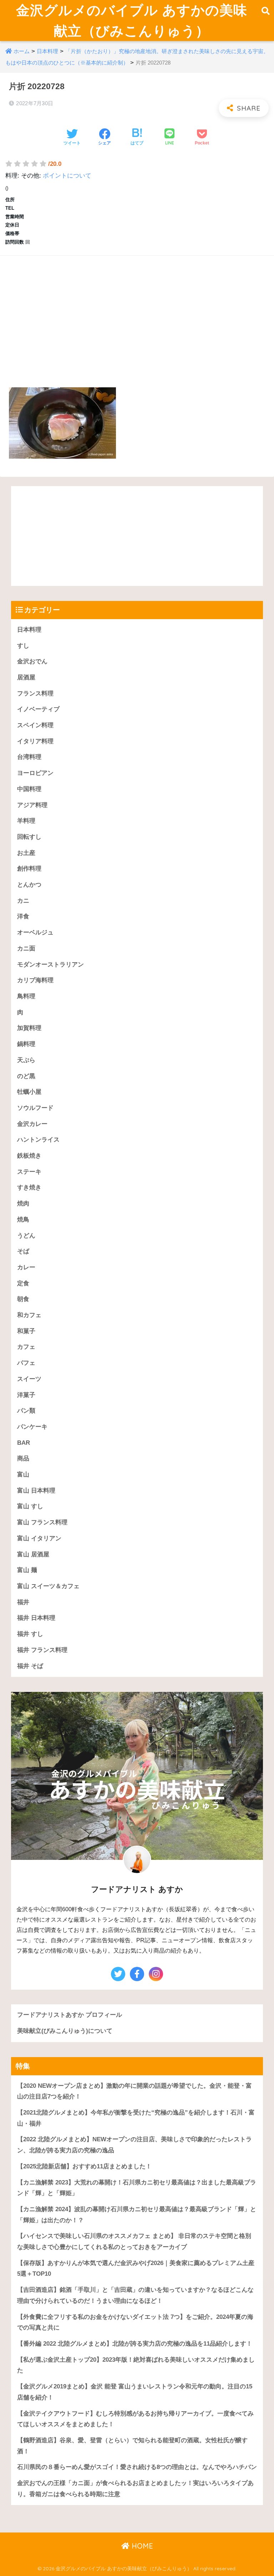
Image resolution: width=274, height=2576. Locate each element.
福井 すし (30, 1634)
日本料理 (47, 51)
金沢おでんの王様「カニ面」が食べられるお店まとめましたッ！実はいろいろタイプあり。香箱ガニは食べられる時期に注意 (135, 2489)
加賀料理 (29, 1028)
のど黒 (26, 1076)
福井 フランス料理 (42, 1650)
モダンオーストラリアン (50, 965)
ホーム (22, 51)
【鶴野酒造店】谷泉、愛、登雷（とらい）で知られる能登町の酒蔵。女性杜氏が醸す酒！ (132, 2446)
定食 (23, 1283)
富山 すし (30, 1506)
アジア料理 (32, 805)
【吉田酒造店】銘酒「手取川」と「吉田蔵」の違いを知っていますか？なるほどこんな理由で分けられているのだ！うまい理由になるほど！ (135, 2295)
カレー (26, 1267)
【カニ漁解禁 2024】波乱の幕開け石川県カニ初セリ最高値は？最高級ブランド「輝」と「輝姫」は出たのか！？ (137, 2215)
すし (23, 646)
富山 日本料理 (36, 1491)
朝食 (23, 1299)
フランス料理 (35, 693)
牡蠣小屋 (29, 1092)
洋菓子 (26, 1395)
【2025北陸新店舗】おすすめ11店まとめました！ (84, 2166)
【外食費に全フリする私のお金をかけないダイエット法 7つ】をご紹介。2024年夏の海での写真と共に (135, 2322)
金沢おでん (32, 661)
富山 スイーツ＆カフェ (48, 1586)
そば (23, 1251)
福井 (23, 1602)
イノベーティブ (38, 709)
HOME (141, 2546)
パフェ (26, 1363)
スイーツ (29, 1379)
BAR (24, 1443)
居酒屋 (26, 677)
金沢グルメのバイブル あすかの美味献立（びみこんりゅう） (132, 20)
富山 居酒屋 (33, 1554)
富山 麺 (27, 1570)
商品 (23, 1458)
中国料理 (29, 789)
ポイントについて (67, 176)
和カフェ (29, 1315)
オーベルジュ (35, 932)
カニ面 (26, 948)
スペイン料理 (35, 725)
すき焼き (29, 1187)
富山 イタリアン (39, 1538)
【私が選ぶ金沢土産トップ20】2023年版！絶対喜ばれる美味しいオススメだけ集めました (136, 2365)
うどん (26, 1236)
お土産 (26, 853)
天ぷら (26, 1060)
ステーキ (29, 1172)
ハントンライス (38, 1140)
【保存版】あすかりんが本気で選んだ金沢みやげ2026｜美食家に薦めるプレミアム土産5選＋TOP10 (136, 2269)
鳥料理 (26, 996)
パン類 (26, 1411)
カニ (23, 901)
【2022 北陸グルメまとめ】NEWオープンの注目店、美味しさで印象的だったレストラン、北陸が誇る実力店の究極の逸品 (135, 2145)
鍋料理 (26, 1044)
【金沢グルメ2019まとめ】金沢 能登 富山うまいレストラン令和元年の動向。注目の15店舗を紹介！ (135, 2392)
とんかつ (29, 885)
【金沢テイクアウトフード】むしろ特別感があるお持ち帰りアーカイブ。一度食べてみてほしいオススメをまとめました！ (135, 2419)
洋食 (23, 916)
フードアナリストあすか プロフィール (70, 2015)
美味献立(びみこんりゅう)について (65, 2031)
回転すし (29, 837)
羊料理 (26, 821)
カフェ (26, 1347)
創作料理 (29, 869)
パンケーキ (32, 1427)
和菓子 (26, 1331)
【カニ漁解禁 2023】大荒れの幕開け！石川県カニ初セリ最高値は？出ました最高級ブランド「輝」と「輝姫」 (137, 2188)
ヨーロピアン (35, 773)
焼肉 (23, 1203)
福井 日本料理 (36, 1618)
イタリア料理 (35, 741)
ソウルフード (35, 1108)
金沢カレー (32, 1124)
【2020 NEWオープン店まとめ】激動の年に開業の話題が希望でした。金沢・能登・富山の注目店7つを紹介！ (135, 2091)
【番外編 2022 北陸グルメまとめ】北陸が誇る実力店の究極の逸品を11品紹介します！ (135, 2344)
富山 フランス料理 (42, 1522)
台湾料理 (29, 757)
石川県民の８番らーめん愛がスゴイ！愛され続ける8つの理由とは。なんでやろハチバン (137, 2467)
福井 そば (30, 1666)
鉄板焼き (29, 1156)
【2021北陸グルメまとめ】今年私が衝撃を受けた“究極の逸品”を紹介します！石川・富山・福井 (136, 2118)
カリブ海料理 (35, 980)
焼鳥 (23, 1220)
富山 (23, 1475)
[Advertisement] (137, 313)
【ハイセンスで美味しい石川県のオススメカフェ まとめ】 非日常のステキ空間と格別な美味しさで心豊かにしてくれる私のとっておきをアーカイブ (134, 2241)
